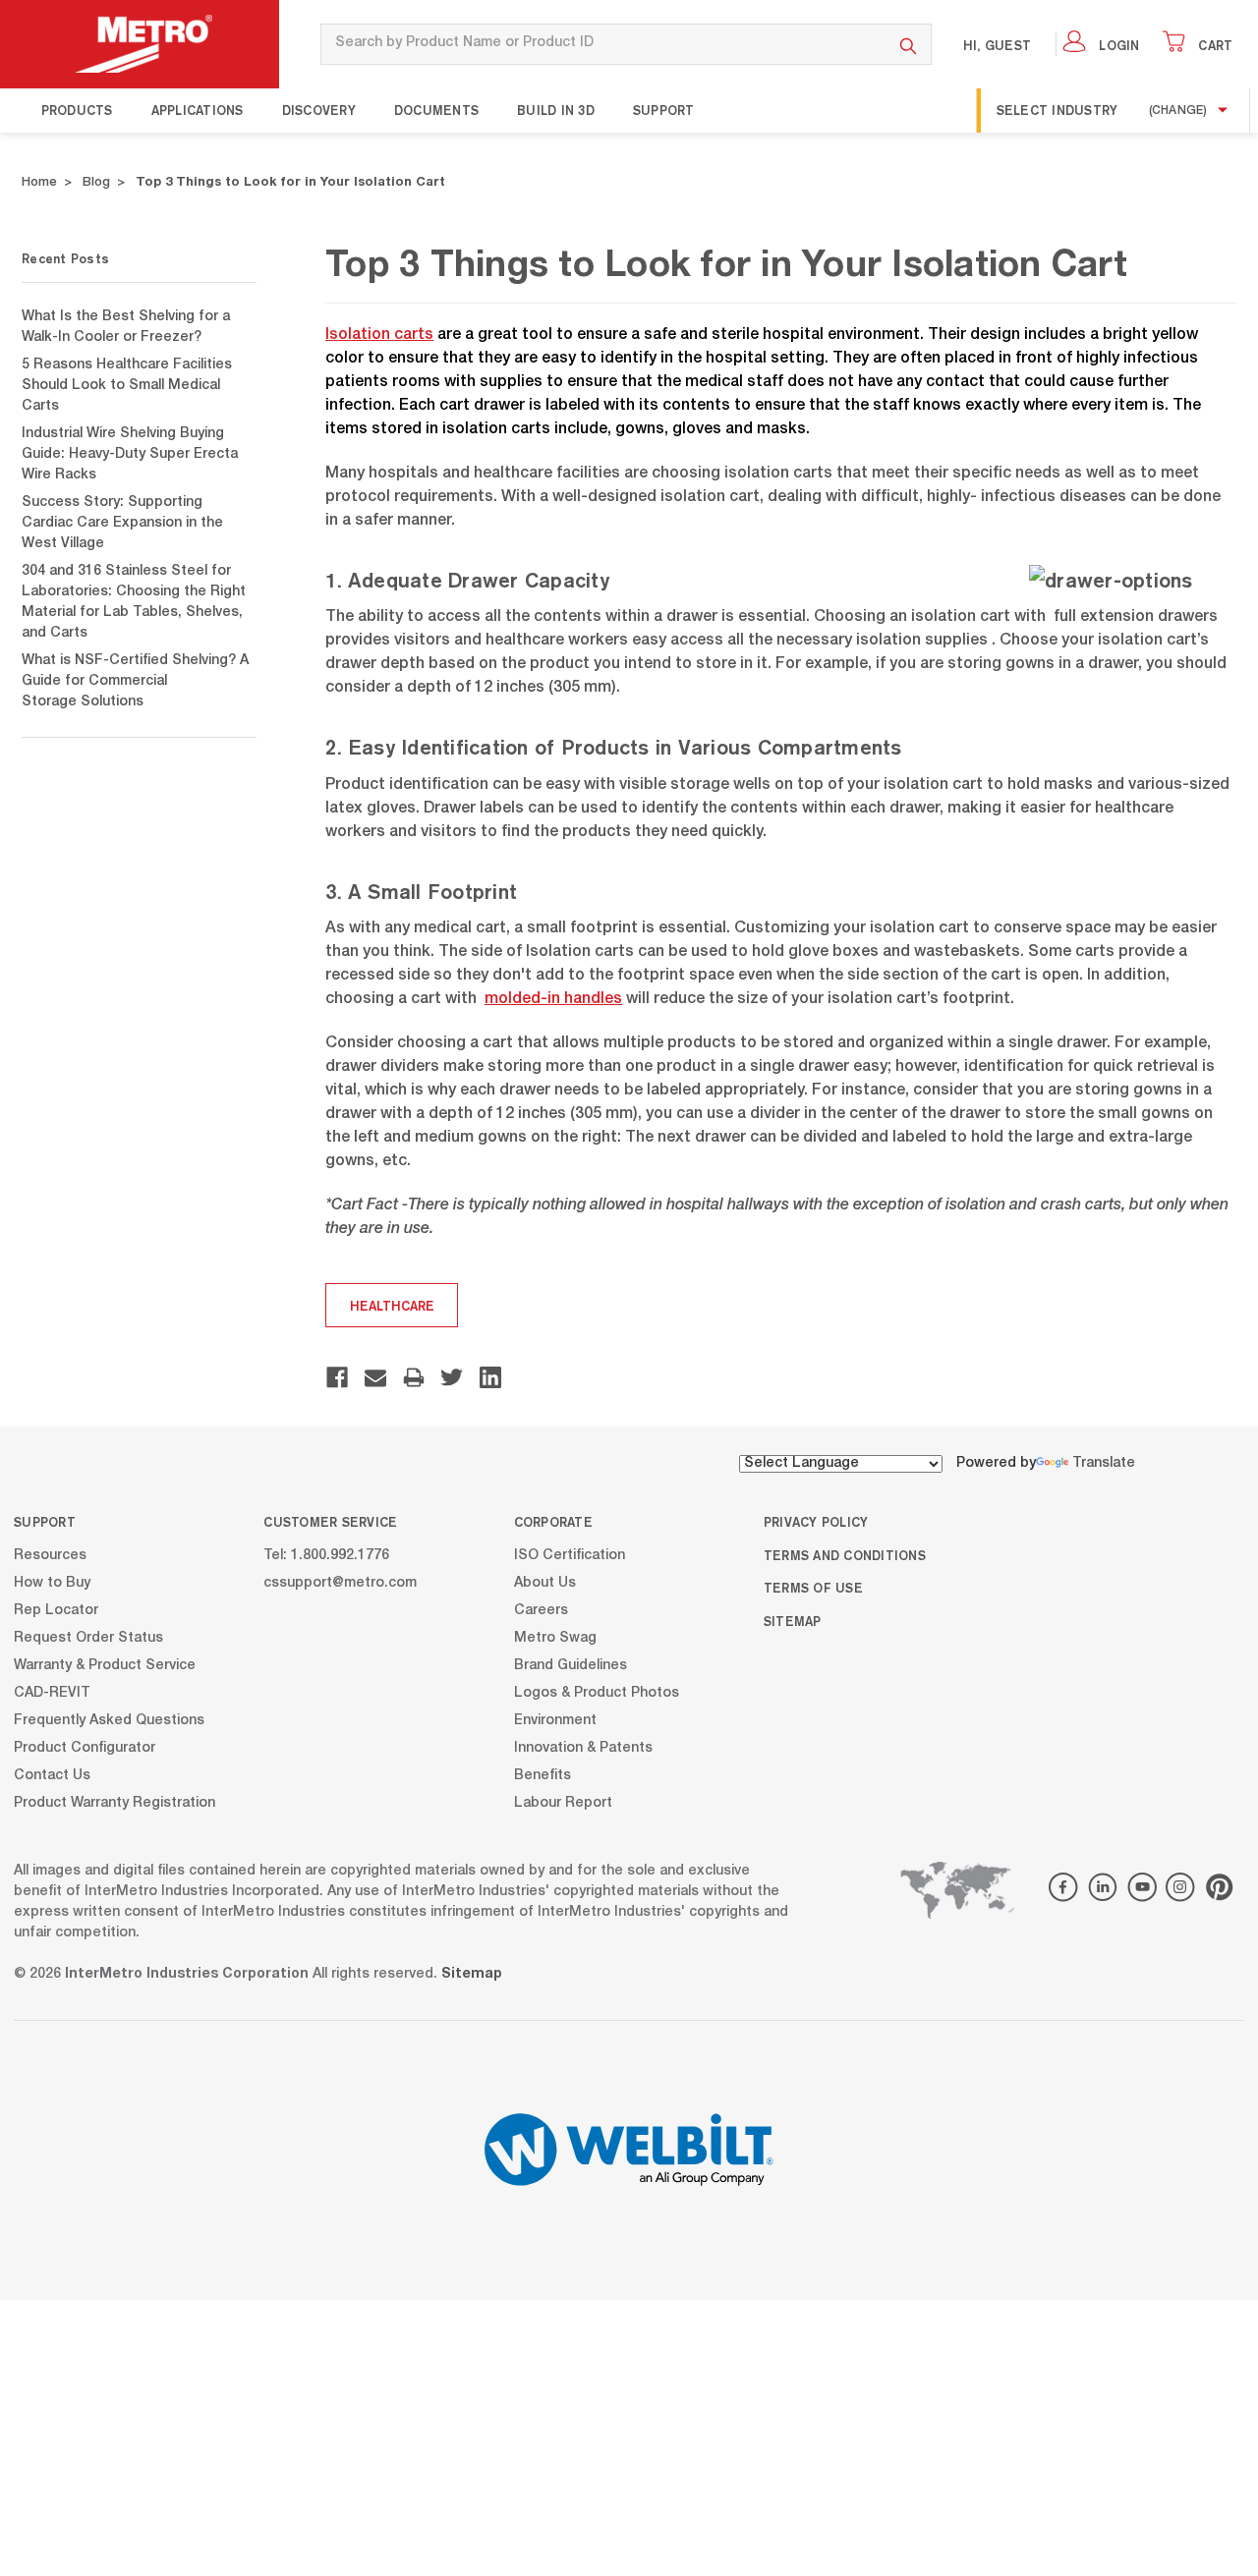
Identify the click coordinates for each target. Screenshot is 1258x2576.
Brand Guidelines (571, 1665)
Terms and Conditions (845, 1555)
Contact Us (52, 1775)
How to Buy (52, 1583)
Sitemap (793, 1621)
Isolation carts (379, 336)
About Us (545, 1583)
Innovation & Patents (583, 1748)
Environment (555, 1720)
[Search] (909, 44)
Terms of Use (813, 1588)
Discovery (319, 110)
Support (664, 110)
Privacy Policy (816, 1522)
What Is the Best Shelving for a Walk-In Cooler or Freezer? (126, 328)
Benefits (543, 1775)
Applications (198, 110)
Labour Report (563, 1803)
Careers (541, 1610)
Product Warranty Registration (114, 1803)
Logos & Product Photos (597, 1693)
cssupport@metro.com (340, 1583)
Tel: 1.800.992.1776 (326, 1555)
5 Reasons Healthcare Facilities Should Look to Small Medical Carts (127, 386)
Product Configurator (85, 1748)
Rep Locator (56, 1610)
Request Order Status (88, 1638)
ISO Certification (570, 1555)
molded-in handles (553, 1000)
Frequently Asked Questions (109, 1720)
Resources (50, 1555)
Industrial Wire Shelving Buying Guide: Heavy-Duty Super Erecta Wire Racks (130, 455)
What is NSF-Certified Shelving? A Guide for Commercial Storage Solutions (135, 682)
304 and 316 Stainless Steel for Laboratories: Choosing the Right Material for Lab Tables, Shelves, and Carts (134, 603)
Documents (436, 110)
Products (77, 110)
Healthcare (392, 1306)
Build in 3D (556, 110)
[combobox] (603, 44)
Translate (1104, 1464)
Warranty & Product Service (105, 1665)
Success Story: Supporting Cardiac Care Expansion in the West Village (122, 524)
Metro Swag (555, 1638)
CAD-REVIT (52, 1693)
